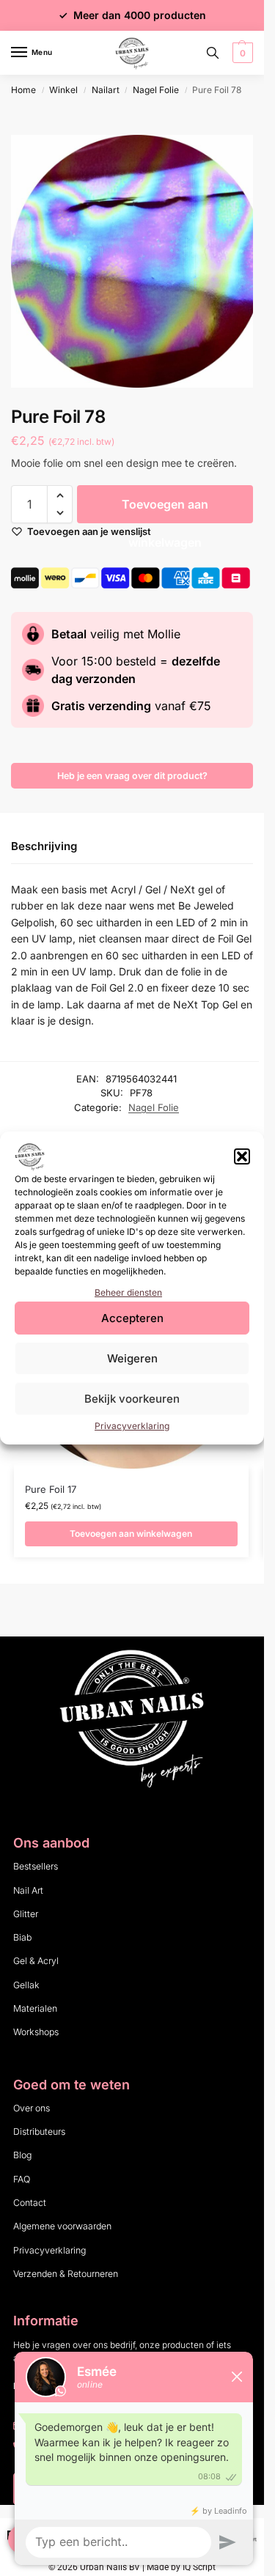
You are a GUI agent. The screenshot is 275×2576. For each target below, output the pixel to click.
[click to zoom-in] (137, 261)
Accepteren (132, 1318)
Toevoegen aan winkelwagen (165, 510)
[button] (242, 1156)
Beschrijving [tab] (44, 846)
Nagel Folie (156, 90)
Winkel (63, 90)
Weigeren (132, 1358)
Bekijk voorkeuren (132, 1399)
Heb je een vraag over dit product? (132, 776)
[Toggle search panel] (213, 53)
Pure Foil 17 (51, 1489)
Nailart (106, 90)
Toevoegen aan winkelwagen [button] (131, 1534)
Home (23, 90)
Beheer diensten (128, 1292)
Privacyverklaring (132, 1426)
